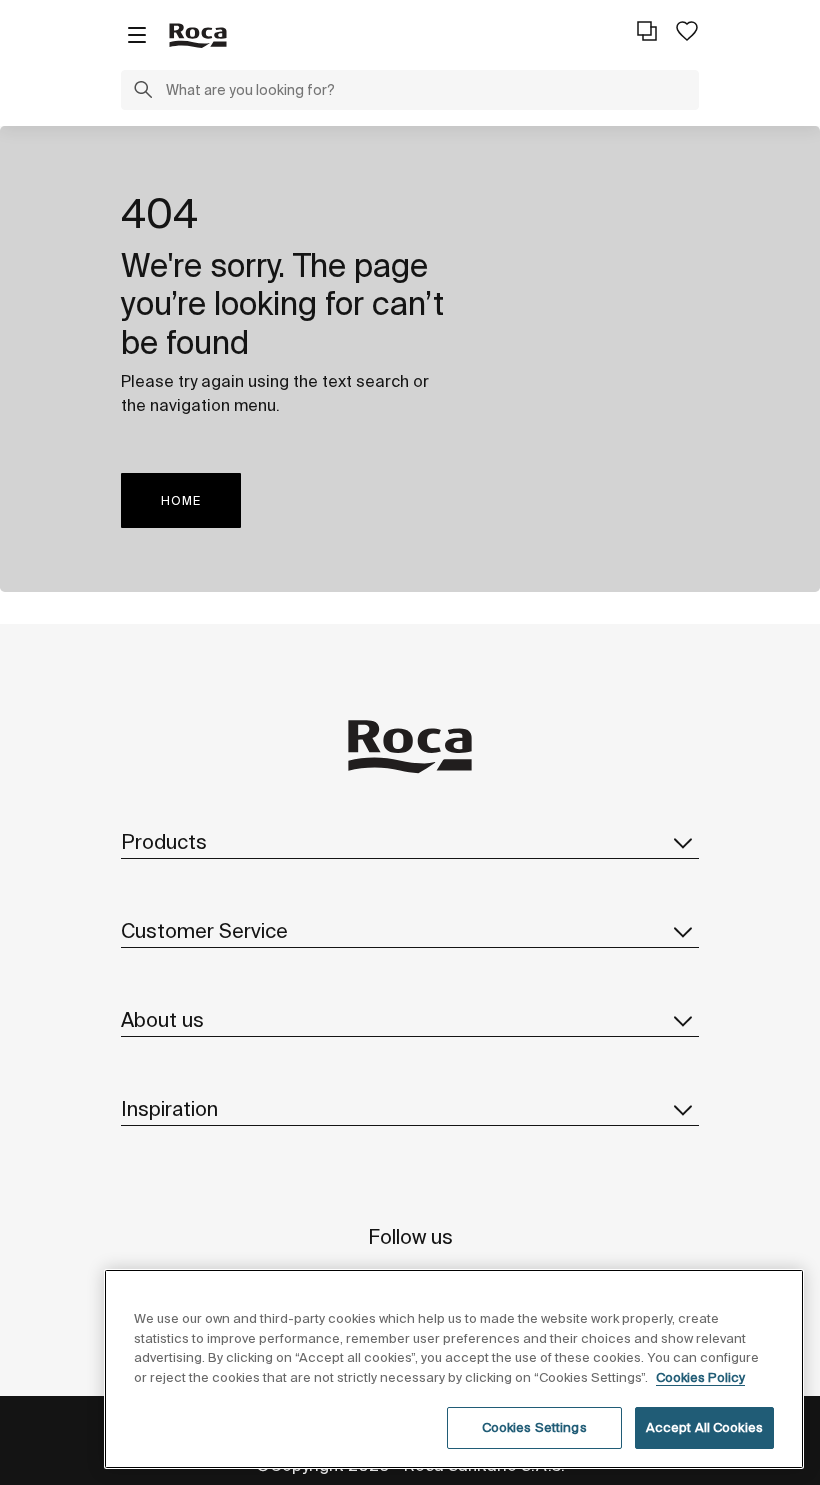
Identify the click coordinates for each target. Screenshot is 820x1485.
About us (162, 1019)
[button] (143, 92)
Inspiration (169, 1108)
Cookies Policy (700, 1377)
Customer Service (204, 930)
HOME (181, 500)
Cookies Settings (534, 1427)
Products (164, 841)
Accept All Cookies (704, 1427)
